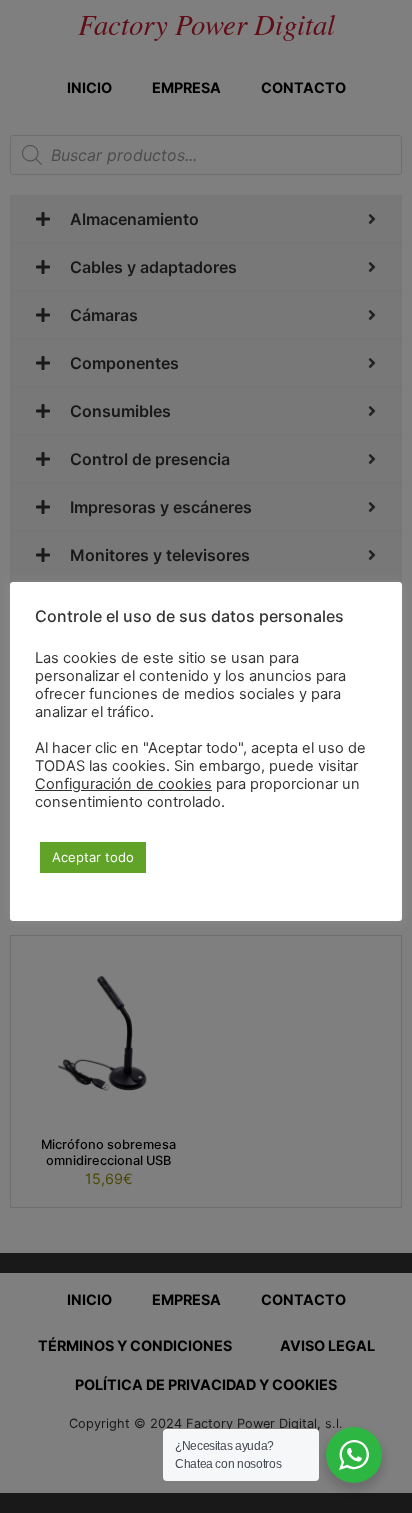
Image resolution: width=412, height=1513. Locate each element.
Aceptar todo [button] (93, 857)
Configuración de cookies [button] (123, 784)
